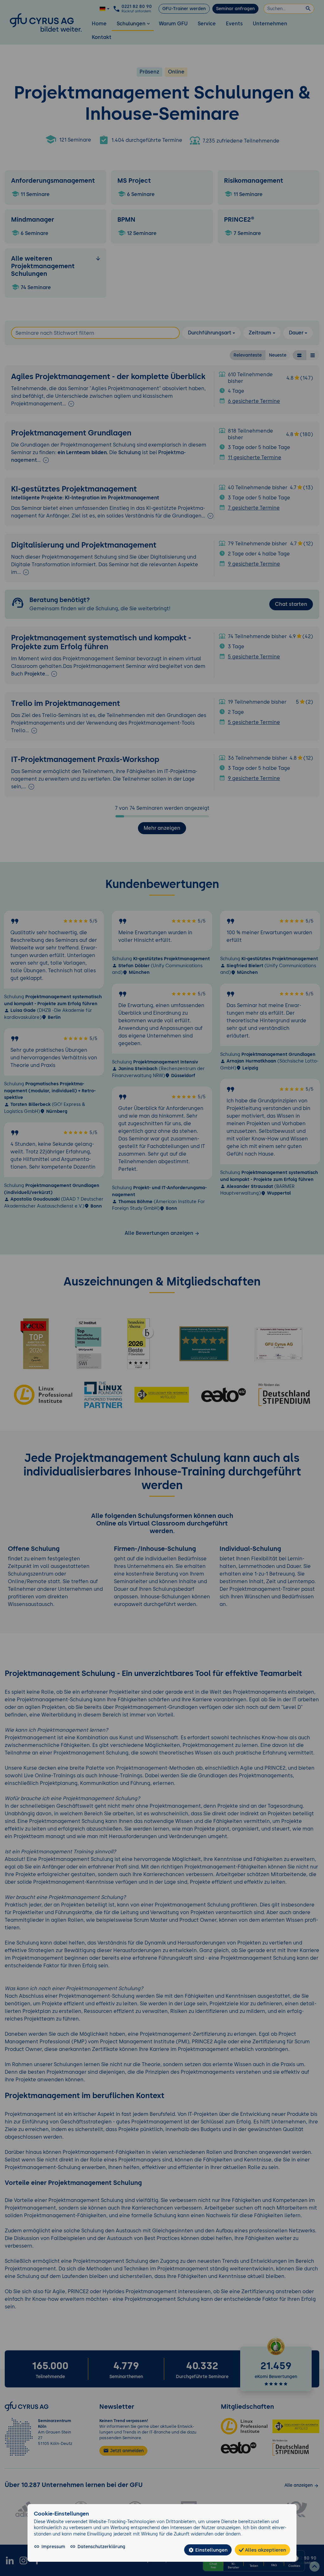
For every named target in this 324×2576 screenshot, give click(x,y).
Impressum (53, 2547)
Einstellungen (211, 2550)
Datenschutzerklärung (101, 2547)
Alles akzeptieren (265, 2550)
